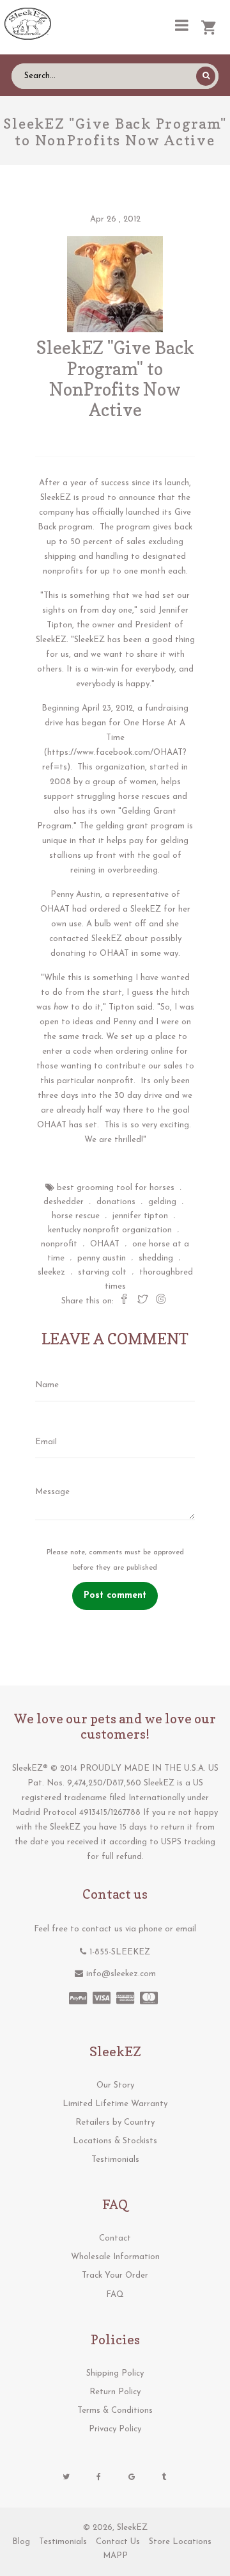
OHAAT (105, 1244)
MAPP (115, 2556)
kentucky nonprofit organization (110, 1230)
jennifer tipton (140, 1216)
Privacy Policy (115, 2429)
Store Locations (180, 2542)
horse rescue (76, 1216)
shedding (156, 1258)
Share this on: (88, 1301)
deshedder (64, 1202)
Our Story (115, 2085)
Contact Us (118, 2542)
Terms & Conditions (115, 2411)
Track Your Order (115, 2275)
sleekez (51, 1272)
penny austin (102, 1258)
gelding (162, 1202)
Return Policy (115, 2392)
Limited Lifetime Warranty (115, 2104)
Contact (115, 2238)
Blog (21, 2542)
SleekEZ (132, 2528)
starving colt (102, 1272)
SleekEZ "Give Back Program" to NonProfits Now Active (115, 379)
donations (116, 1202)
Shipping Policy (115, 2373)
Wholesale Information (115, 2257)
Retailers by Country (115, 2122)
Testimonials (115, 2160)
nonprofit (59, 1244)
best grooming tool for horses (116, 1188)
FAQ (115, 2295)
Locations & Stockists (115, 2141)
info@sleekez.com (121, 1974)
